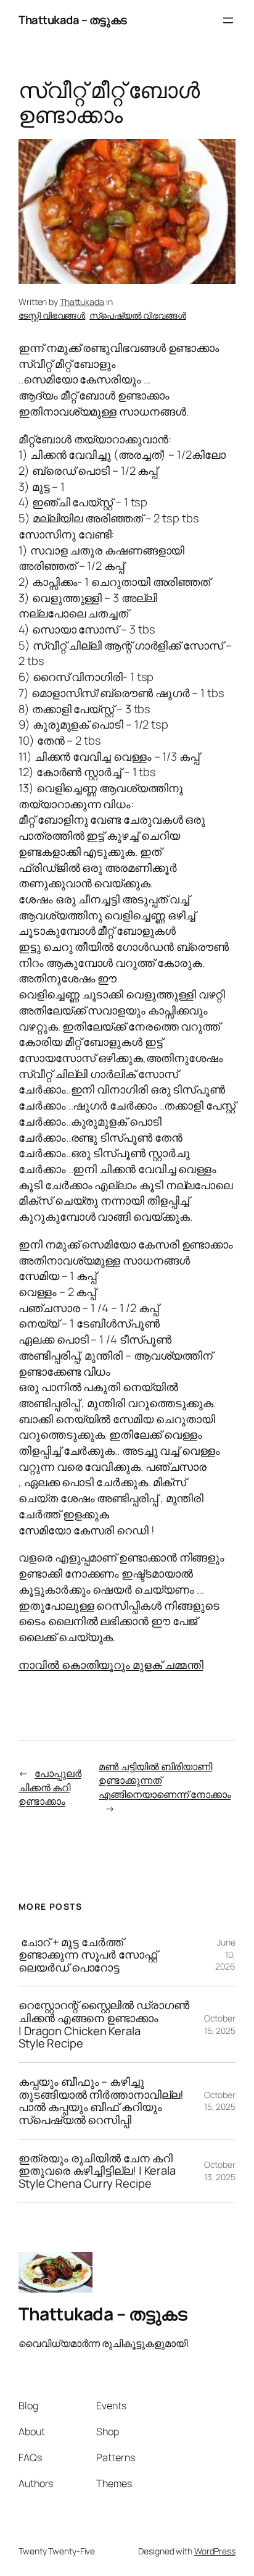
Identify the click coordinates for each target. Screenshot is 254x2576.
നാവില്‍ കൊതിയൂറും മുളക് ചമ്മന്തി (111, 1665)
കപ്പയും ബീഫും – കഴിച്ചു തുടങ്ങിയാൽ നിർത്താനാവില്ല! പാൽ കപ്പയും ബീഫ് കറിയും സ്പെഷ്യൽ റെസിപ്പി (101, 2101)
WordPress (215, 2551)
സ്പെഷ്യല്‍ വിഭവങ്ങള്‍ (138, 315)
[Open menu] (228, 20)
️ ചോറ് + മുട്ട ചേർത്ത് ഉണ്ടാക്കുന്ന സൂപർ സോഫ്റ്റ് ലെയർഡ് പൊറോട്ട (88, 1955)
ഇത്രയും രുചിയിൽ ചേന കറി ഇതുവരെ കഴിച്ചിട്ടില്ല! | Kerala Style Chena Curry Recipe (97, 2171)
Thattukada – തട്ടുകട (73, 20)
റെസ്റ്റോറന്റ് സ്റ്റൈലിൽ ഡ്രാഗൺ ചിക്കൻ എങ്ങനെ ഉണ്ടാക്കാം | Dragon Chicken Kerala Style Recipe (104, 2024)
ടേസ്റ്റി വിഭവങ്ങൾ (52, 315)
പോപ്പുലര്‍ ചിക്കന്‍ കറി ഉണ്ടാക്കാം (50, 1787)
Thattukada (82, 302)
